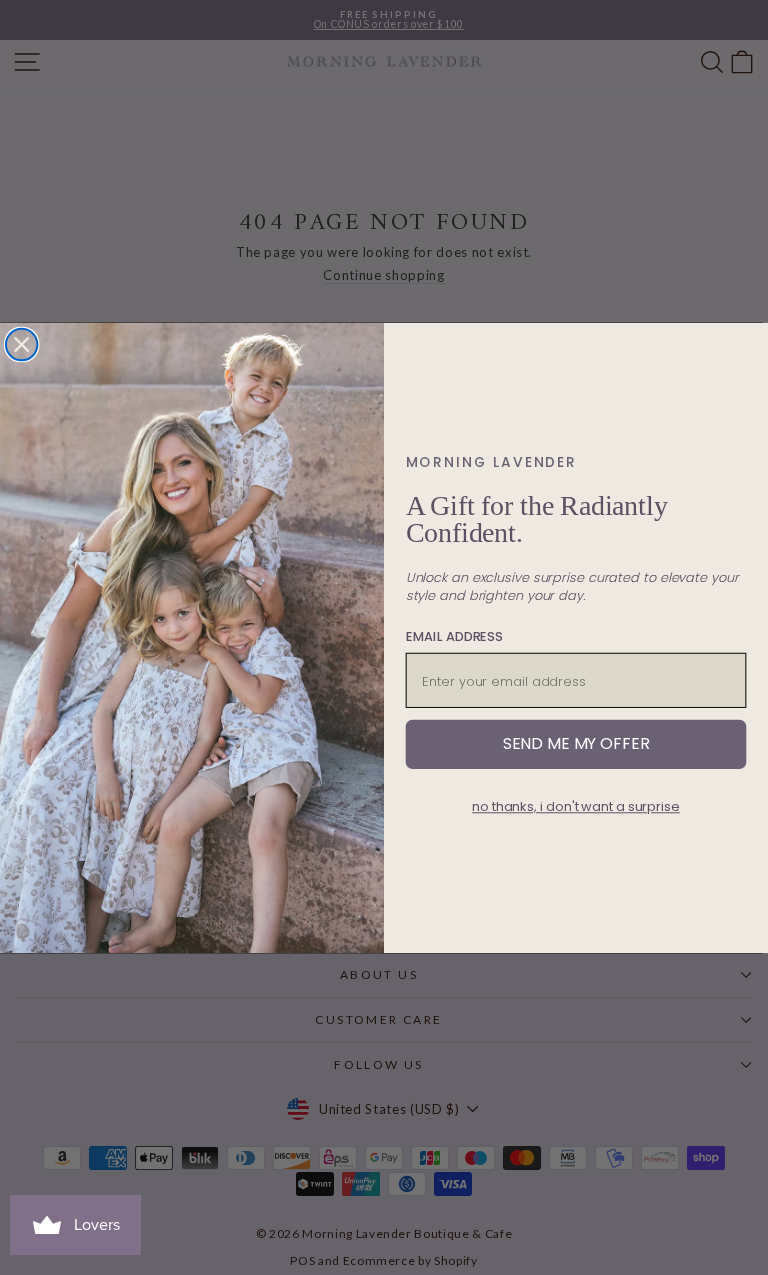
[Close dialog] (22, 344)
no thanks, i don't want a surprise (576, 806)
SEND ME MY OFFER (576, 743)
